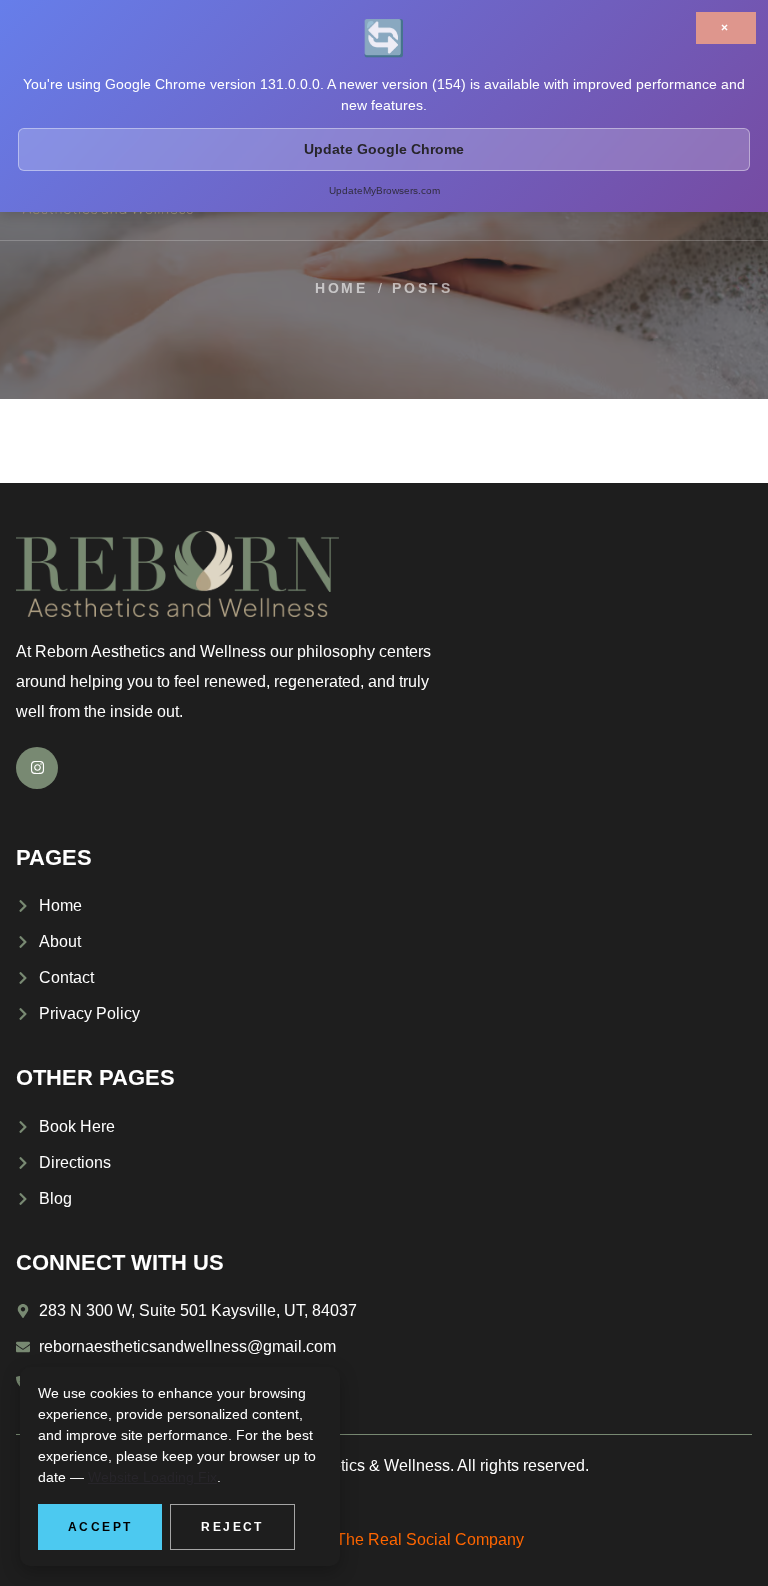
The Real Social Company (430, 1539)
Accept (100, 1527)
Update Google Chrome (384, 149)
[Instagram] (37, 768)
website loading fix (152, 1477)
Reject (232, 1527)
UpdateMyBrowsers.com (384, 190)
